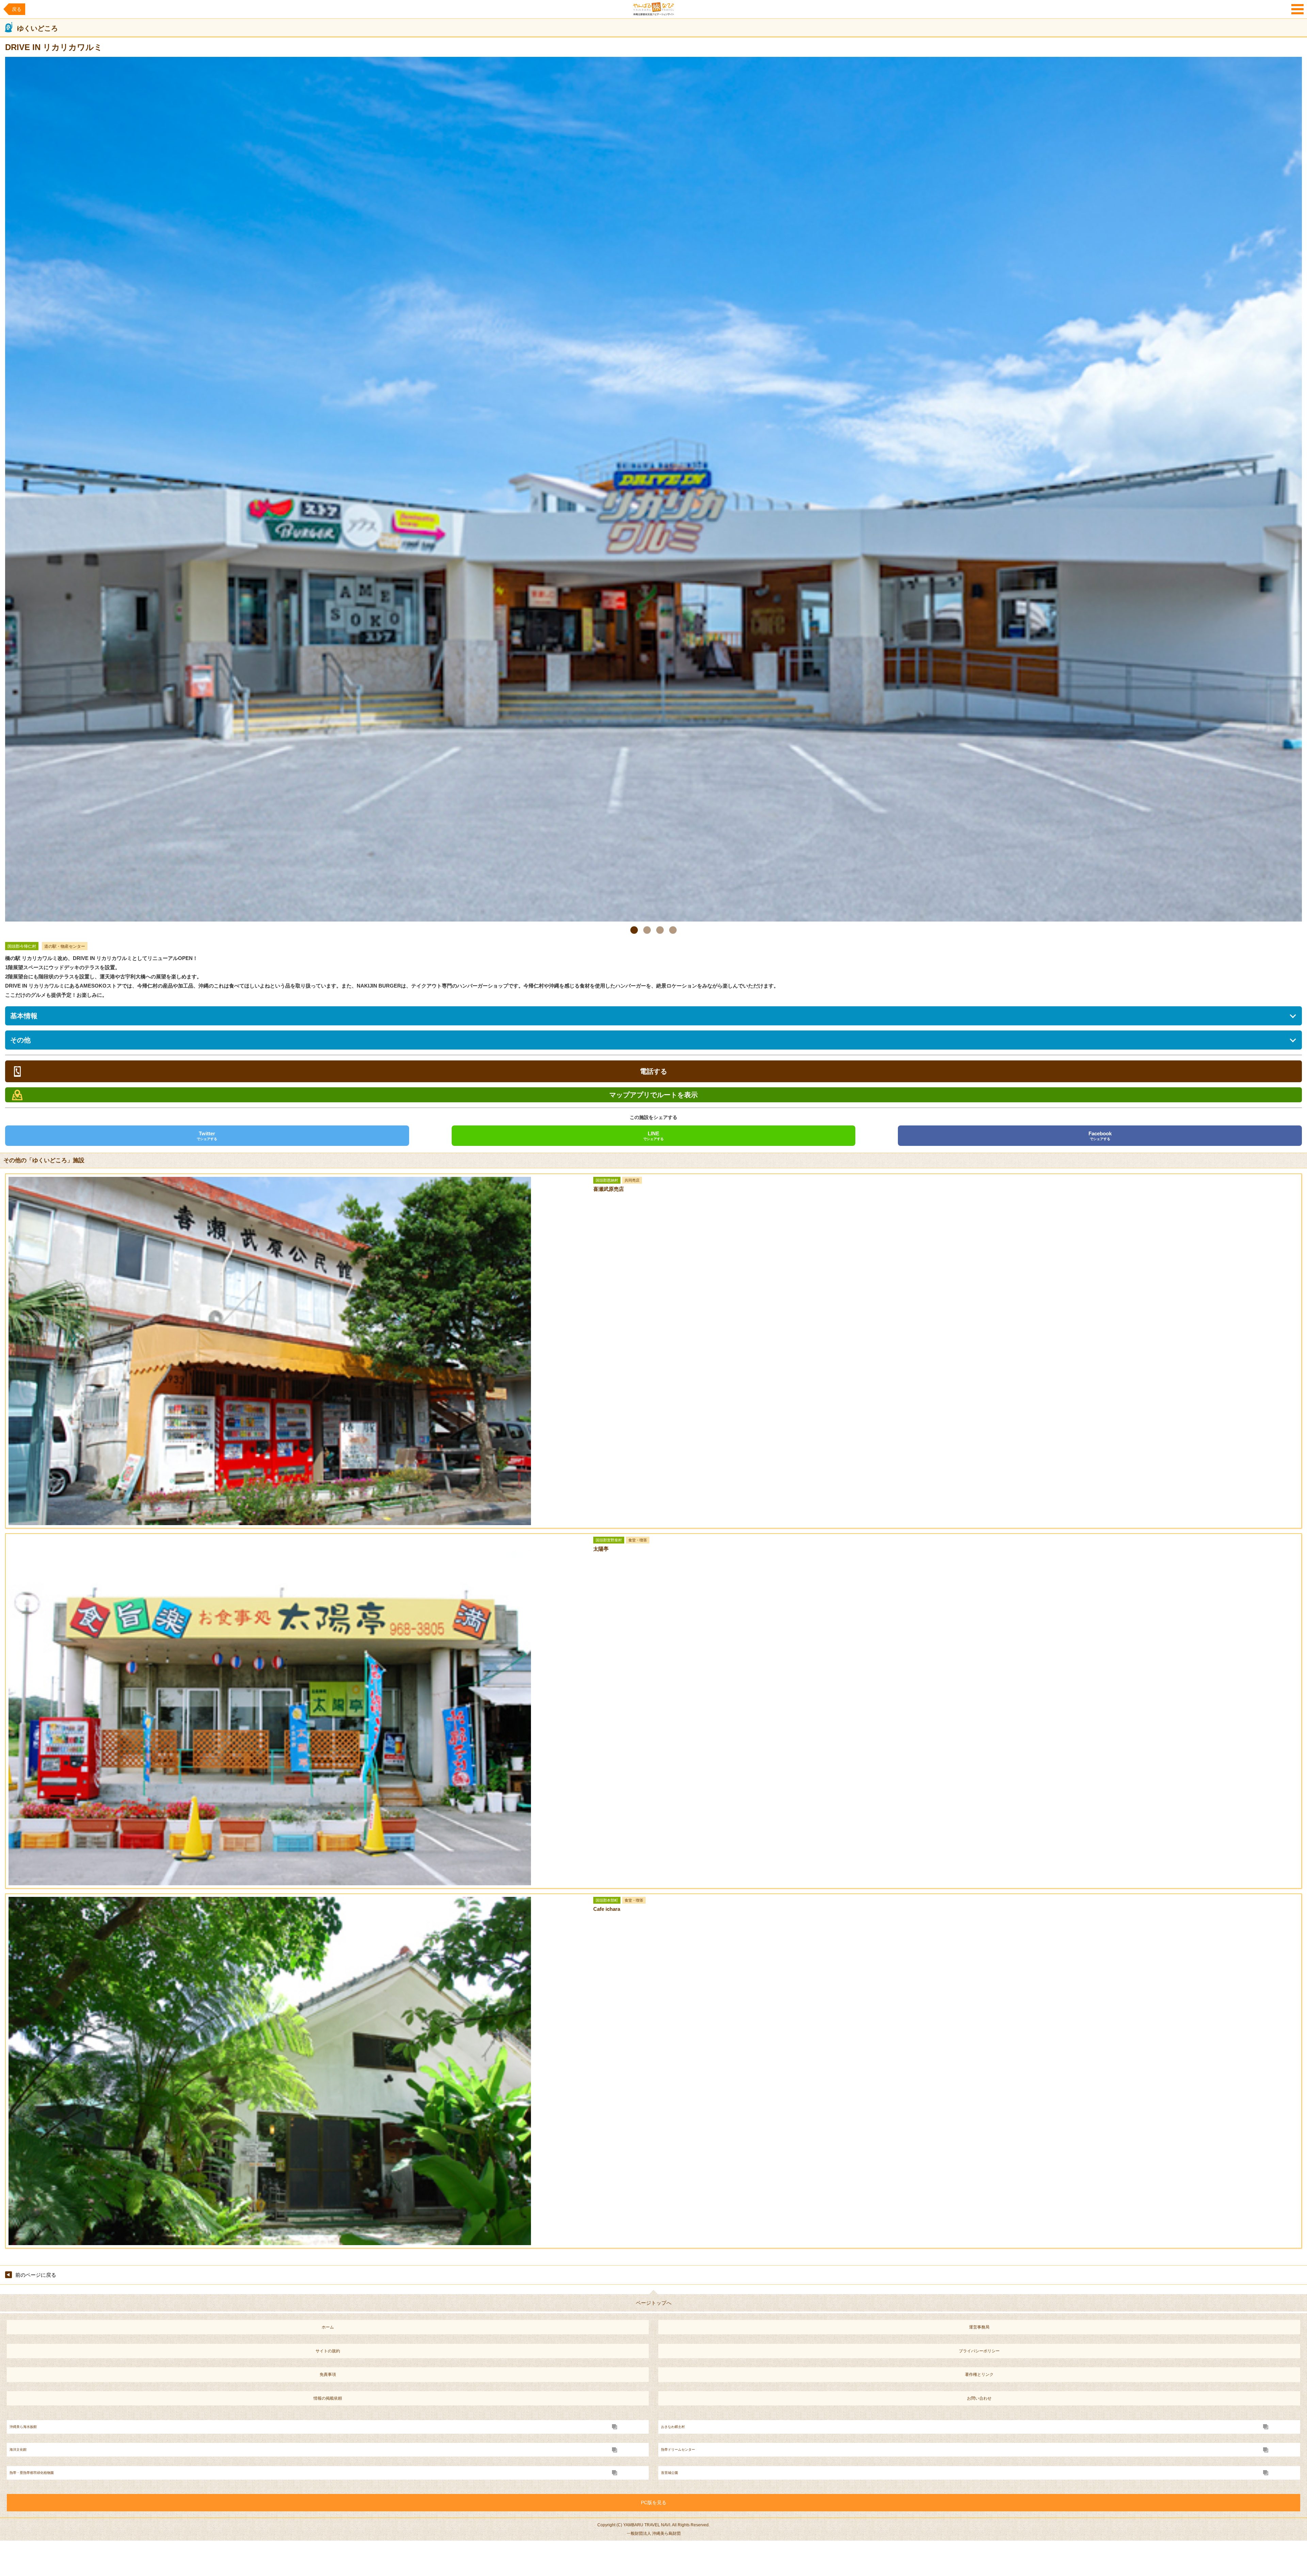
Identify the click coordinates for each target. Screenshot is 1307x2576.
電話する (653, 1071)
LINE (653, 1136)
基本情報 (24, 1016)
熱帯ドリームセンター (678, 2450)
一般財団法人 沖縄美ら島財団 (654, 2533)
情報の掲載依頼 (328, 2398)
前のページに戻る (36, 2275)
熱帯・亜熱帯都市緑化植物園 (32, 2473)
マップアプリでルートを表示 (653, 1095)
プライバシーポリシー (979, 2351)
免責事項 (328, 2374)
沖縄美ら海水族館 (23, 2427)
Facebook (1100, 1136)
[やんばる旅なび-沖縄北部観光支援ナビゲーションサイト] (653, 9)
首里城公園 (669, 2473)
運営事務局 (979, 2327)
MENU (1297, 9)
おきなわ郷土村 (673, 2427)
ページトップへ (654, 2303)
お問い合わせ (979, 2398)
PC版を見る (654, 2502)
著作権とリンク (979, 2374)
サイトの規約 (328, 2351)
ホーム (328, 2327)
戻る (17, 9)
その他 (20, 1040)
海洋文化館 (18, 2450)
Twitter (207, 1136)
